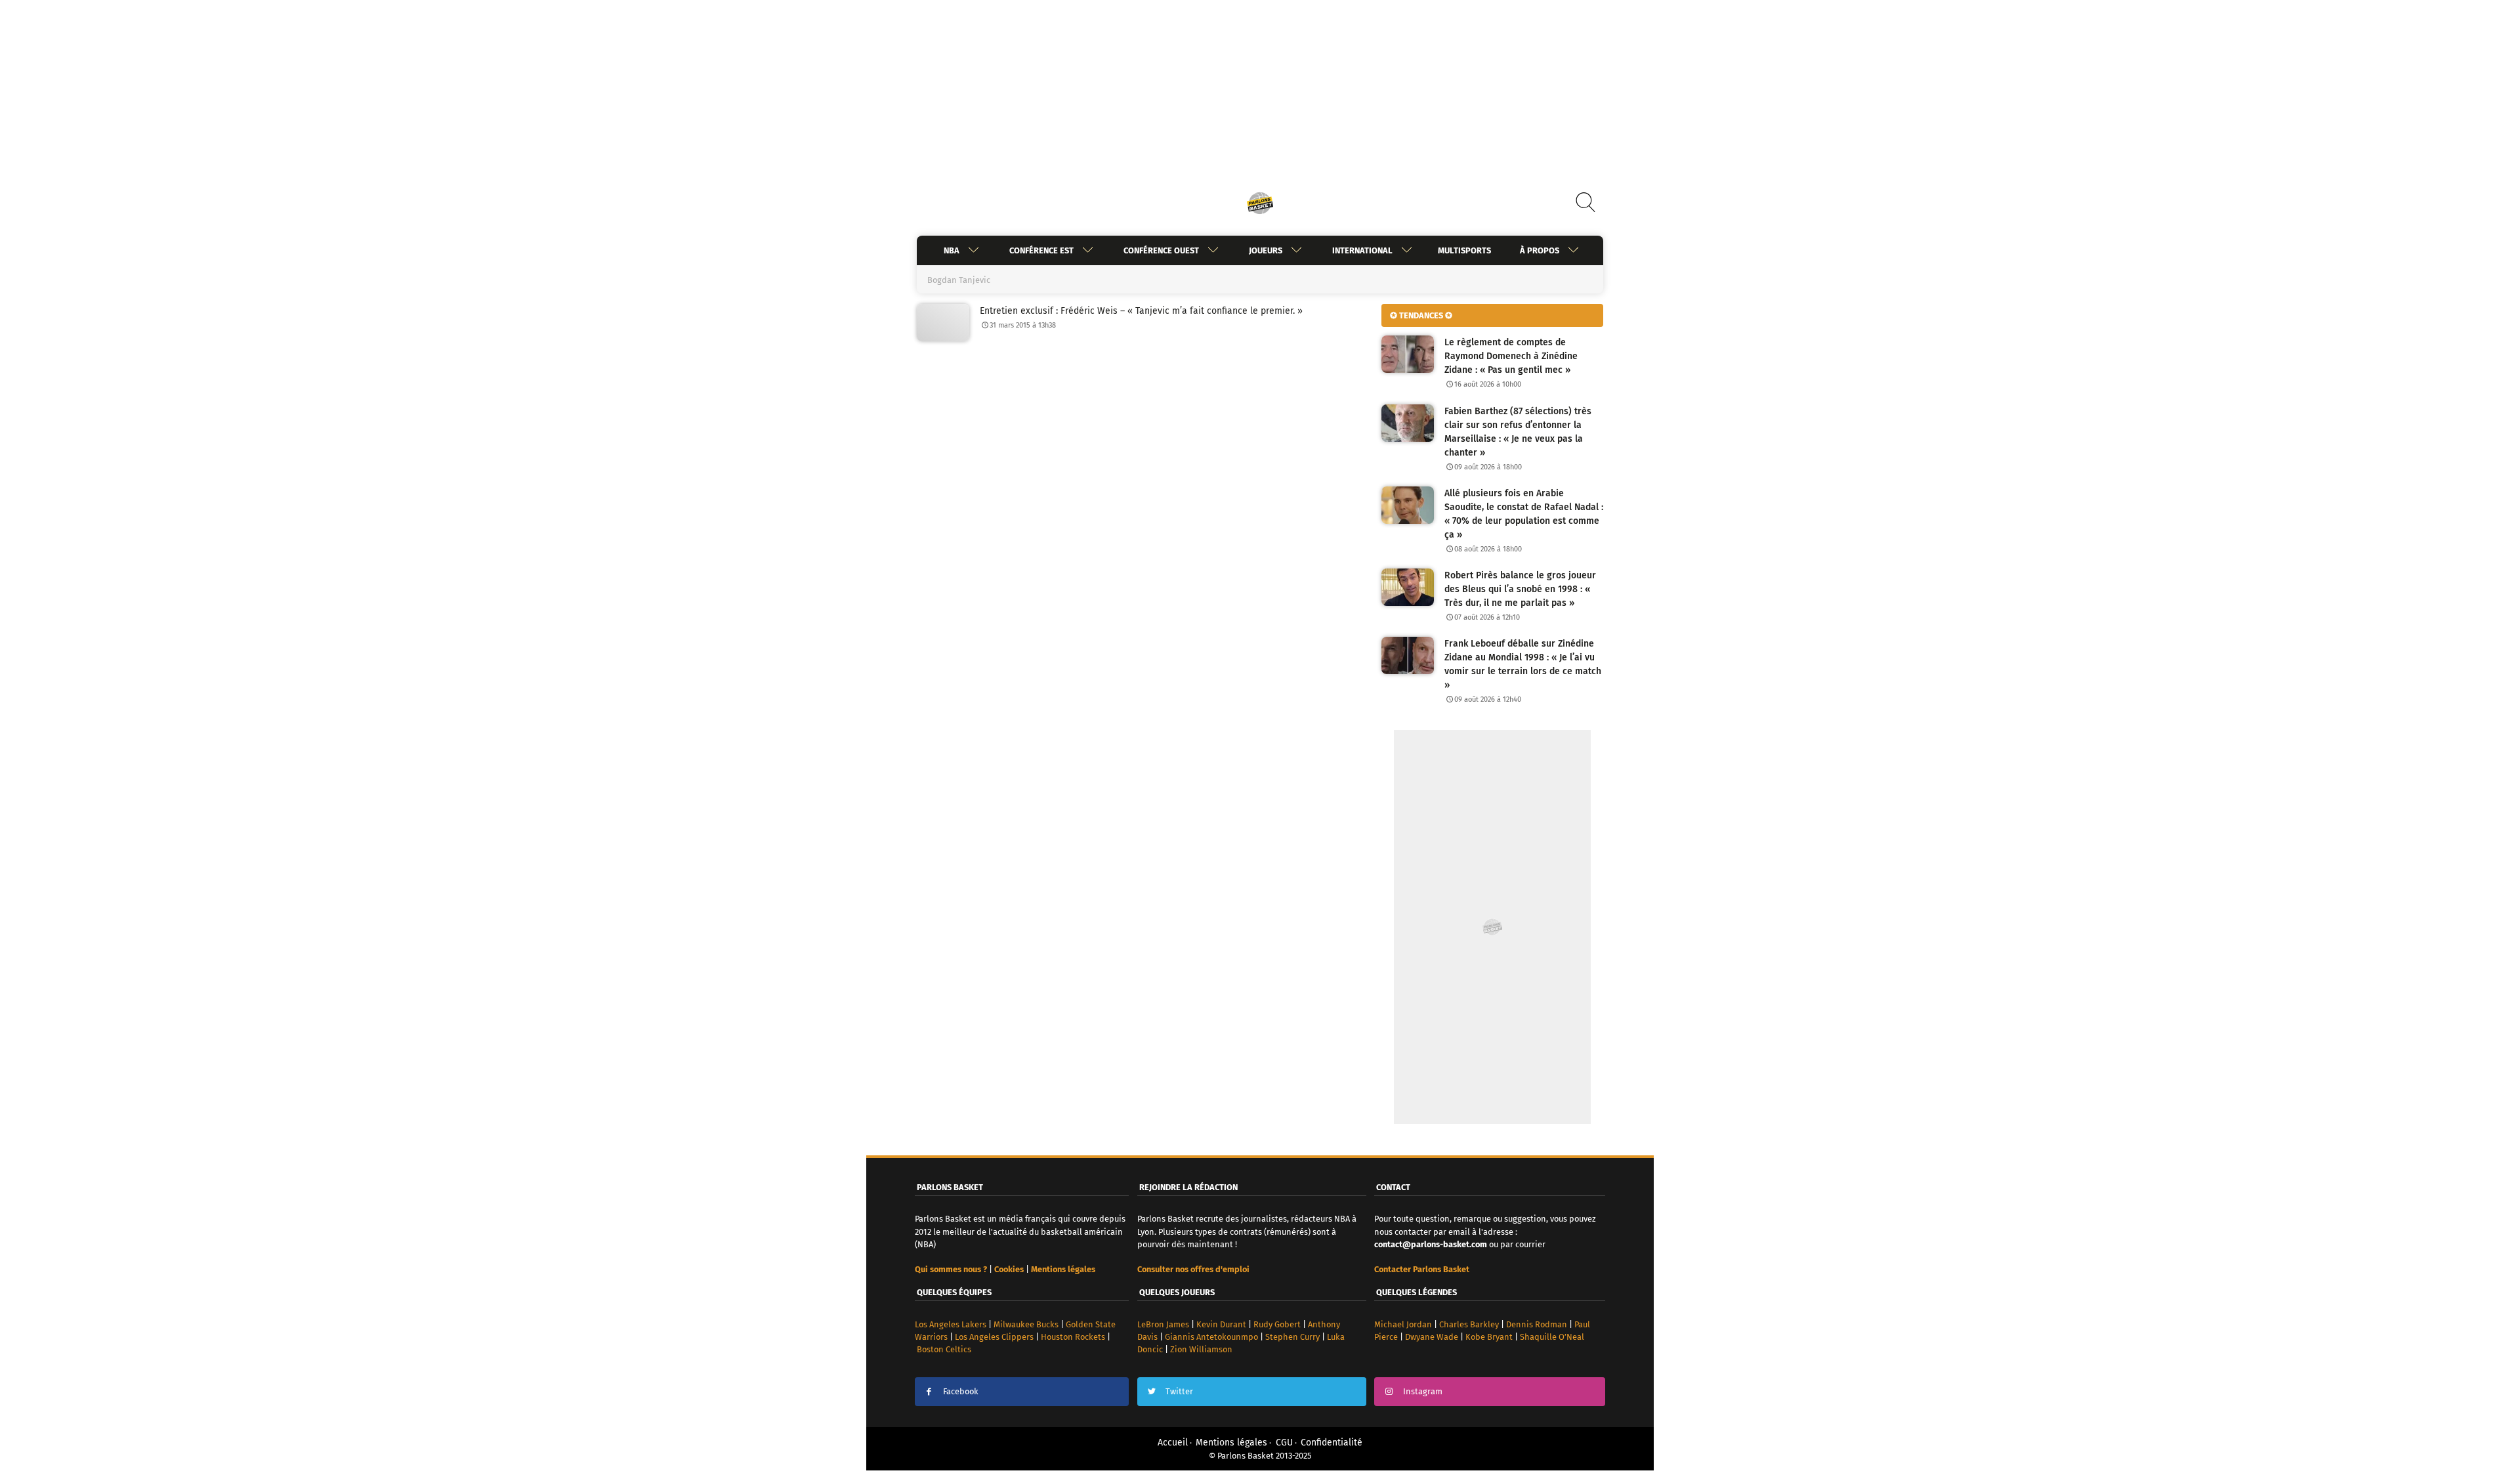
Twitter (1179, 1391)
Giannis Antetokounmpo (1211, 1337)
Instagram (1423, 1391)
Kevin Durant (1221, 1324)
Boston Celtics (944, 1349)
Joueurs (1266, 250)
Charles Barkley (1469, 1324)
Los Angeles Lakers (951, 1324)
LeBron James (1163, 1324)
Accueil (1173, 1443)
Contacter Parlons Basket (1422, 1269)
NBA (952, 250)
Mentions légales (1231, 1443)
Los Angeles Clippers (994, 1337)
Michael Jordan (1403, 1324)
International (1362, 250)
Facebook (961, 1391)
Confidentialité (1332, 1443)
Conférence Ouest (1161, 250)
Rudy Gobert (1277, 1324)
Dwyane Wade (1432, 1337)
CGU (1284, 1443)
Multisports (1464, 250)
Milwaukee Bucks (1026, 1324)
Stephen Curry (1292, 1337)
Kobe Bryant (1489, 1337)
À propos (1540, 250)
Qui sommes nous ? (951, 1269)
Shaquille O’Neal (1552, 1337)
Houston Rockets (1073, 1337)
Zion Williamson (1201, 1349)
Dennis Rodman (1537, 1324)
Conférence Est (1041, 250)
